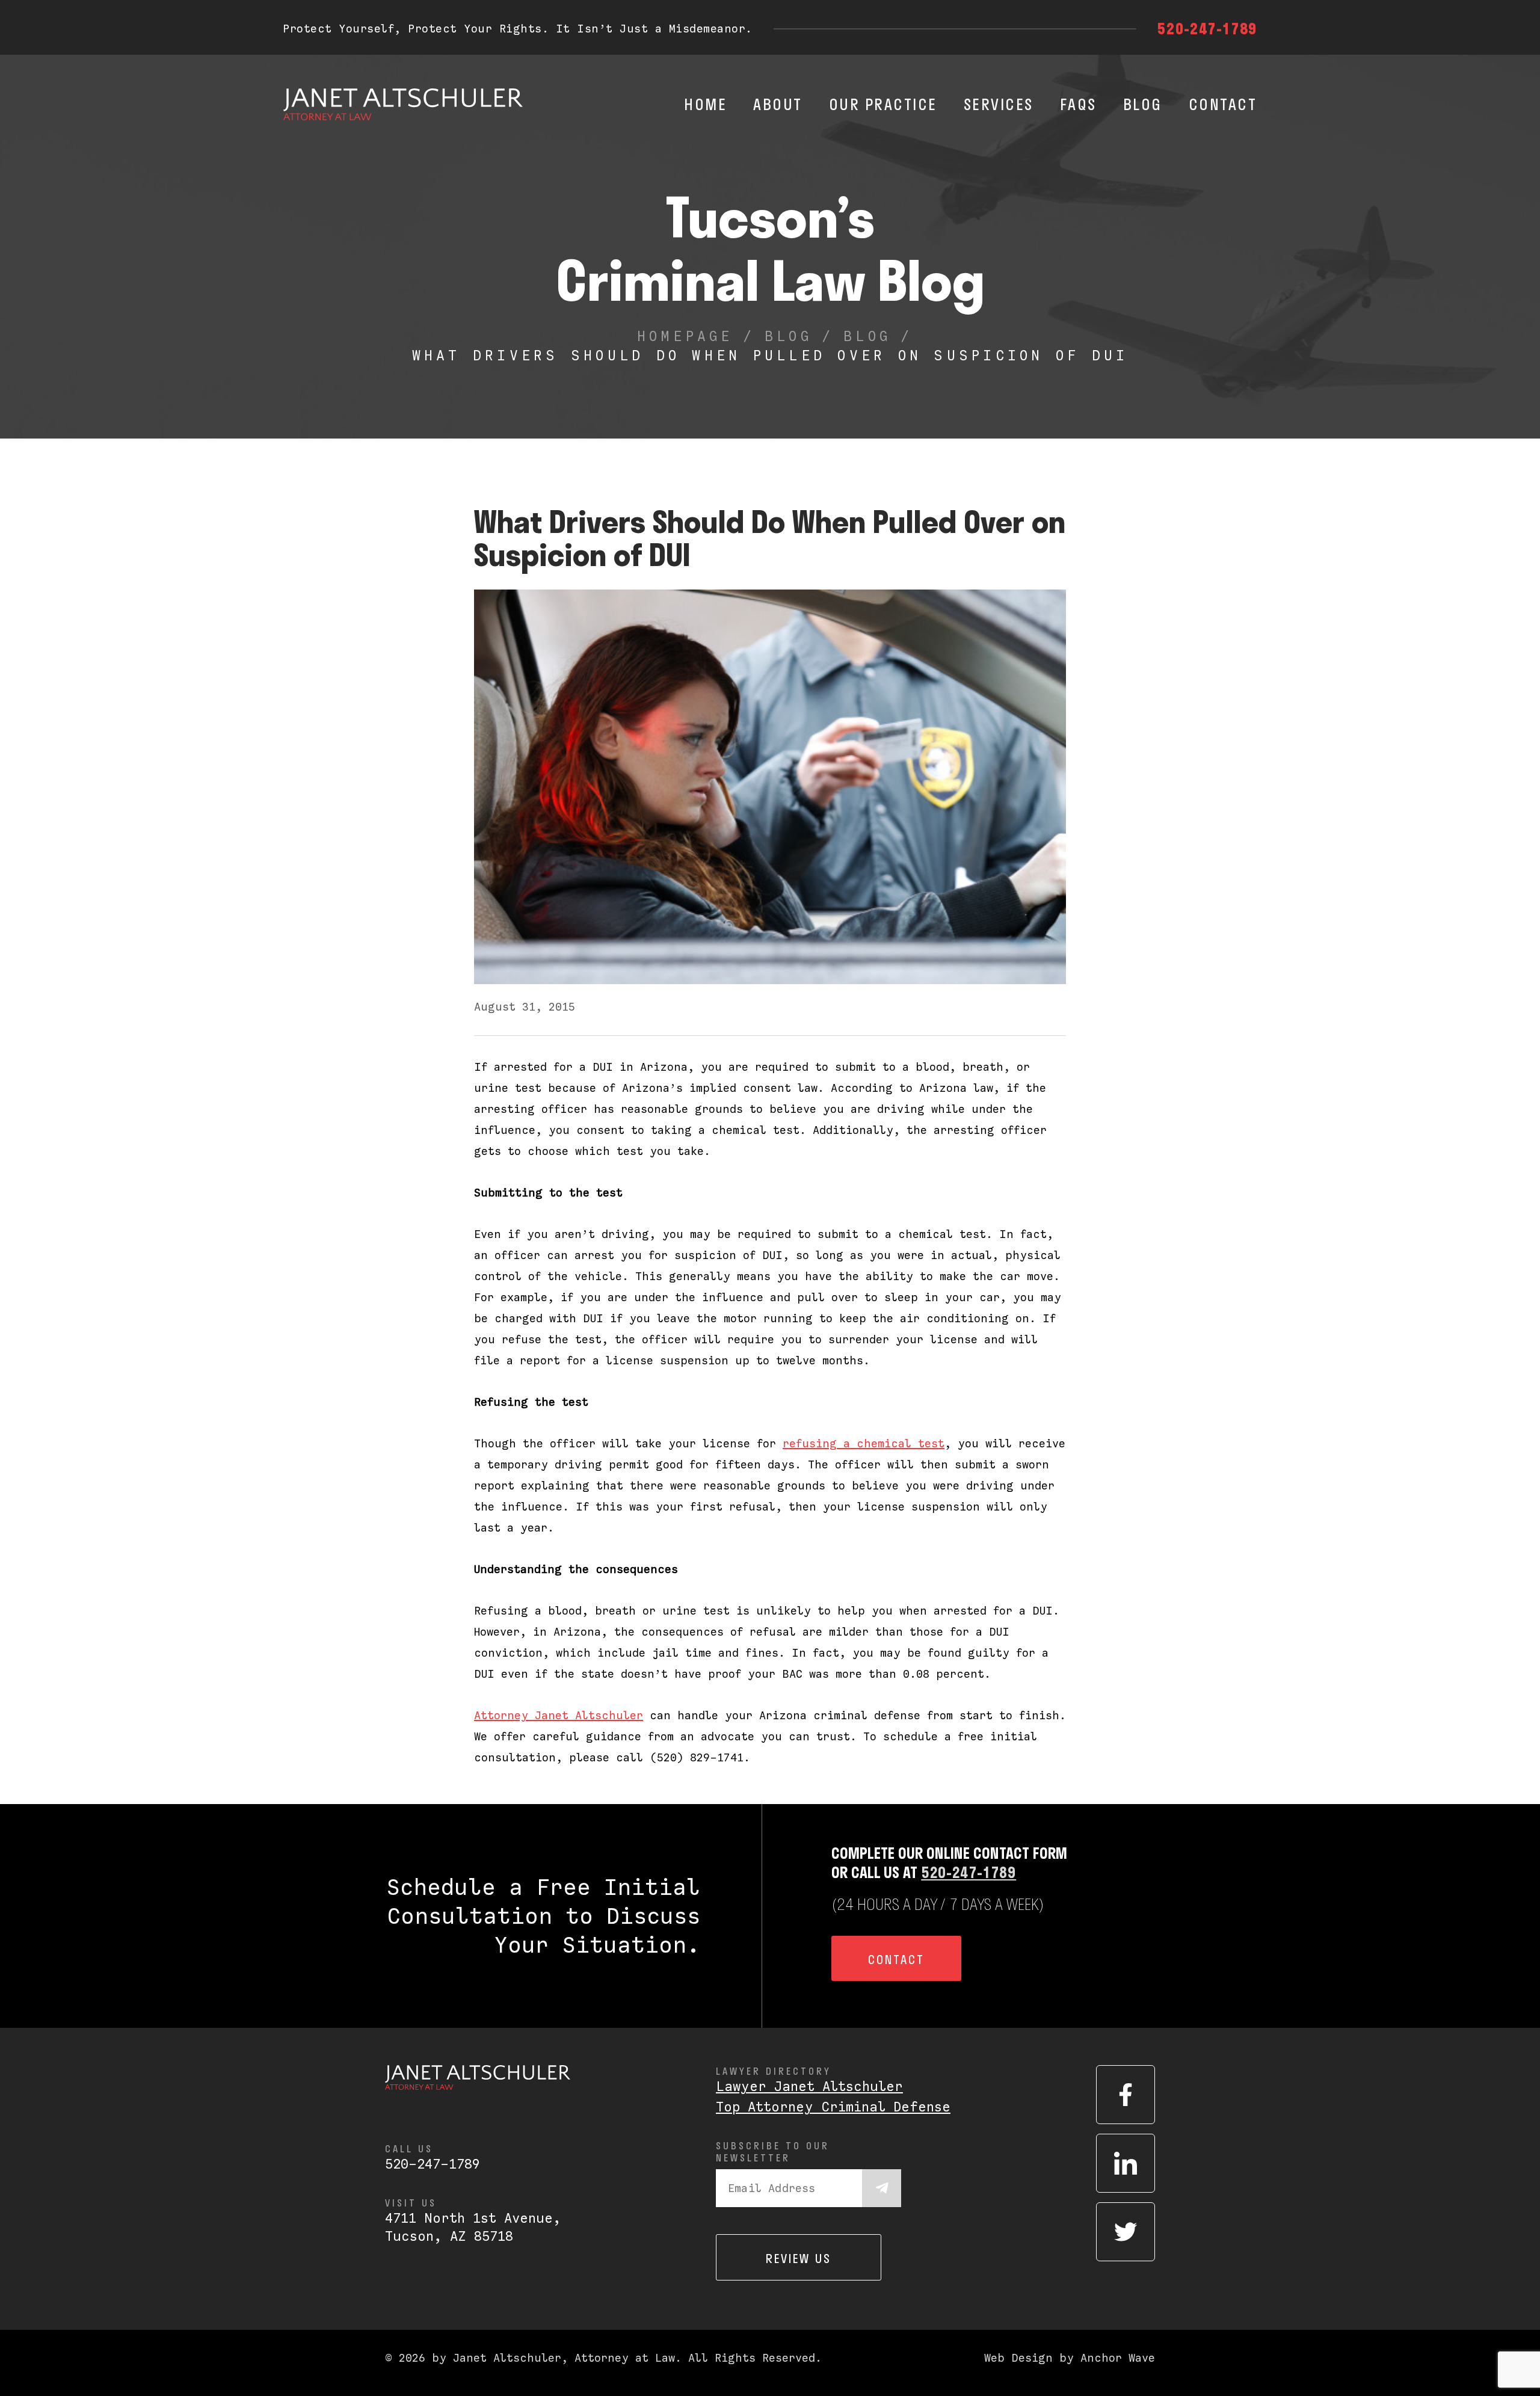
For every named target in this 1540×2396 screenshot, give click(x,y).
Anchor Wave (1118, 2358)
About (778, 104)
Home (705, 104)
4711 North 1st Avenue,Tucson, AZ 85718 (473, 2227)
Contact (1223, 104)
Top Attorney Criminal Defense (833, 2107)
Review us (799, 2258)
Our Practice (883, 104)
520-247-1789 (1207, 28)
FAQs (1078, 104)
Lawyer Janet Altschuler (809, 2086)
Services (999, 104)
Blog (1143, 104)
